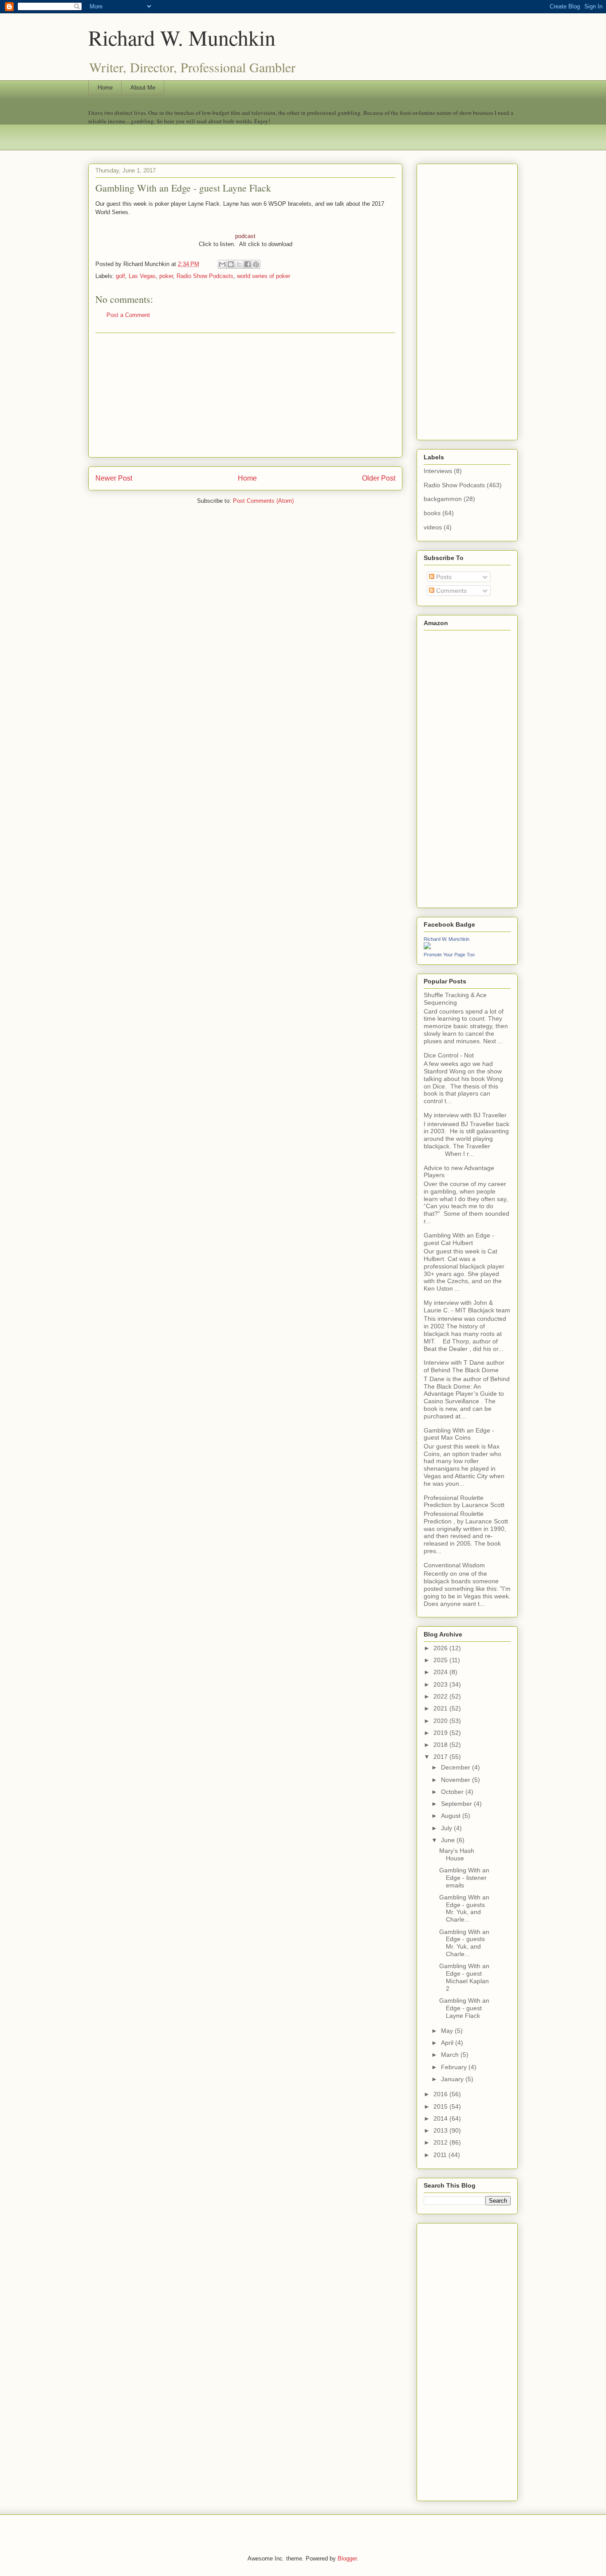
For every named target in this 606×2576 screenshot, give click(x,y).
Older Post (379, 478)
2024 (441, 1672)
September (457, 1804)
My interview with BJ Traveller (465, 1115)
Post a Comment (128, 315)
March (451, 2055)
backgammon (443, 499)
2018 (441, 1745)
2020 (441, 1721)
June (449, 1840)
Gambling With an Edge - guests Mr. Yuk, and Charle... (464, 1908)
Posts (443, 577)
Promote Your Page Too (449, 955)
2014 (441, 2118)
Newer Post (114, 478)
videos (433, 527)
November (456, 1780)
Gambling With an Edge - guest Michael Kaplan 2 (464, 1977)
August (452, 1816)
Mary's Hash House (457, 1854)
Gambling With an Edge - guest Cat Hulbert (459, 1239)
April (448, 2043)
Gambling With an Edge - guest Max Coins (459, 1434)
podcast (245, 236)
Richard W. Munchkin (182, 37)
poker (166, 276)
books (432, 513)
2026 (441, 1648)
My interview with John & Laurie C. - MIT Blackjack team (467, 1306)
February (455, 2067)
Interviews (438, 471)
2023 (441, 1684)
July (447, 1828)
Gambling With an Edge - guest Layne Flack (464, 2008)
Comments (451, 591)
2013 (441, 2130)
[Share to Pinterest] (256, 264)
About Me (143, 88)
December (456, 1767)
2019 (441, 1733)
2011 (441, 2155)
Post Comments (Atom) (263, 501)
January (453, 2079)
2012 (441, 2142)
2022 (441, 1696)
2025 (441, 1660)
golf (120, 276)
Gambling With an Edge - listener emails (464, 1878)
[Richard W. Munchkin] (427, 947)
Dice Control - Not (449, 1055)
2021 (441, 1708)
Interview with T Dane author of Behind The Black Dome (464, 1366)
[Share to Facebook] (248, 264)
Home (105, 88)
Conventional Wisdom (454, 1565)
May (448, 2031)
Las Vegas (142, 276)
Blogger (347, 2558)
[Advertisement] (245, 395)
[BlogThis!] (231, 264)
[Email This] (222, 264)
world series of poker (264, 276)
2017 (441, 1757)
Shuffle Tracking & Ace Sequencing (455, 999)
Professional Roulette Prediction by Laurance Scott (464, 1501)
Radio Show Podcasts (205, 276)
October (453, 1792)
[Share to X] (239, 264)
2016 (441, 2094)
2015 (441, 2106)
